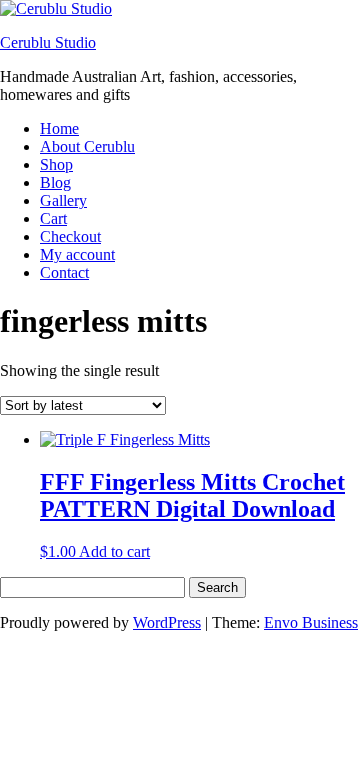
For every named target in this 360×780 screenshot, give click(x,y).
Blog (55, 182)
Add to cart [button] (114, 551)
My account (77, 254)
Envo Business (311, 622)
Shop (56, 164)
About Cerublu (87, 146)
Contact (64, 272)
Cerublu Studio (48, 42)
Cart (53, 218)
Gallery (63, 200)
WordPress (167, 622)
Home (59, 128)
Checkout (70, 236)
